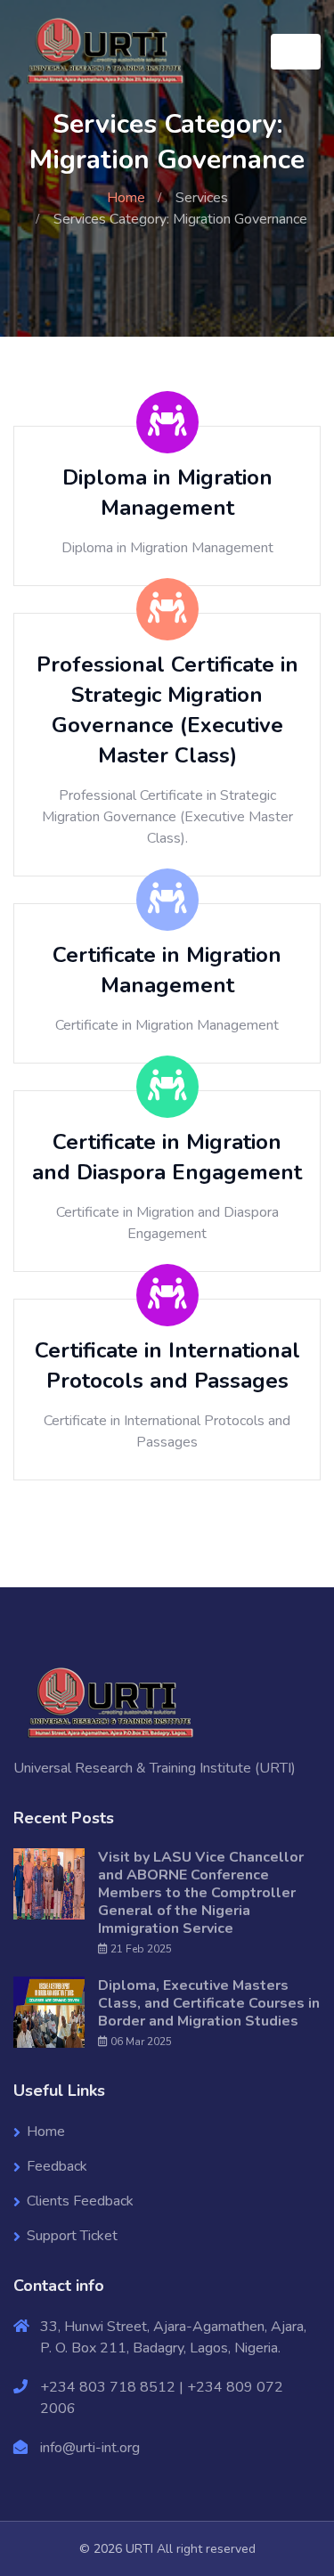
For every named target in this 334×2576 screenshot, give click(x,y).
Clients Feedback (80, 2201)
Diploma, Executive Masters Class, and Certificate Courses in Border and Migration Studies (209, 2003)
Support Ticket (72, 2236)
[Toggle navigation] (296, 52)
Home (126, 198)
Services (202, 198)
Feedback (57, 2166)
